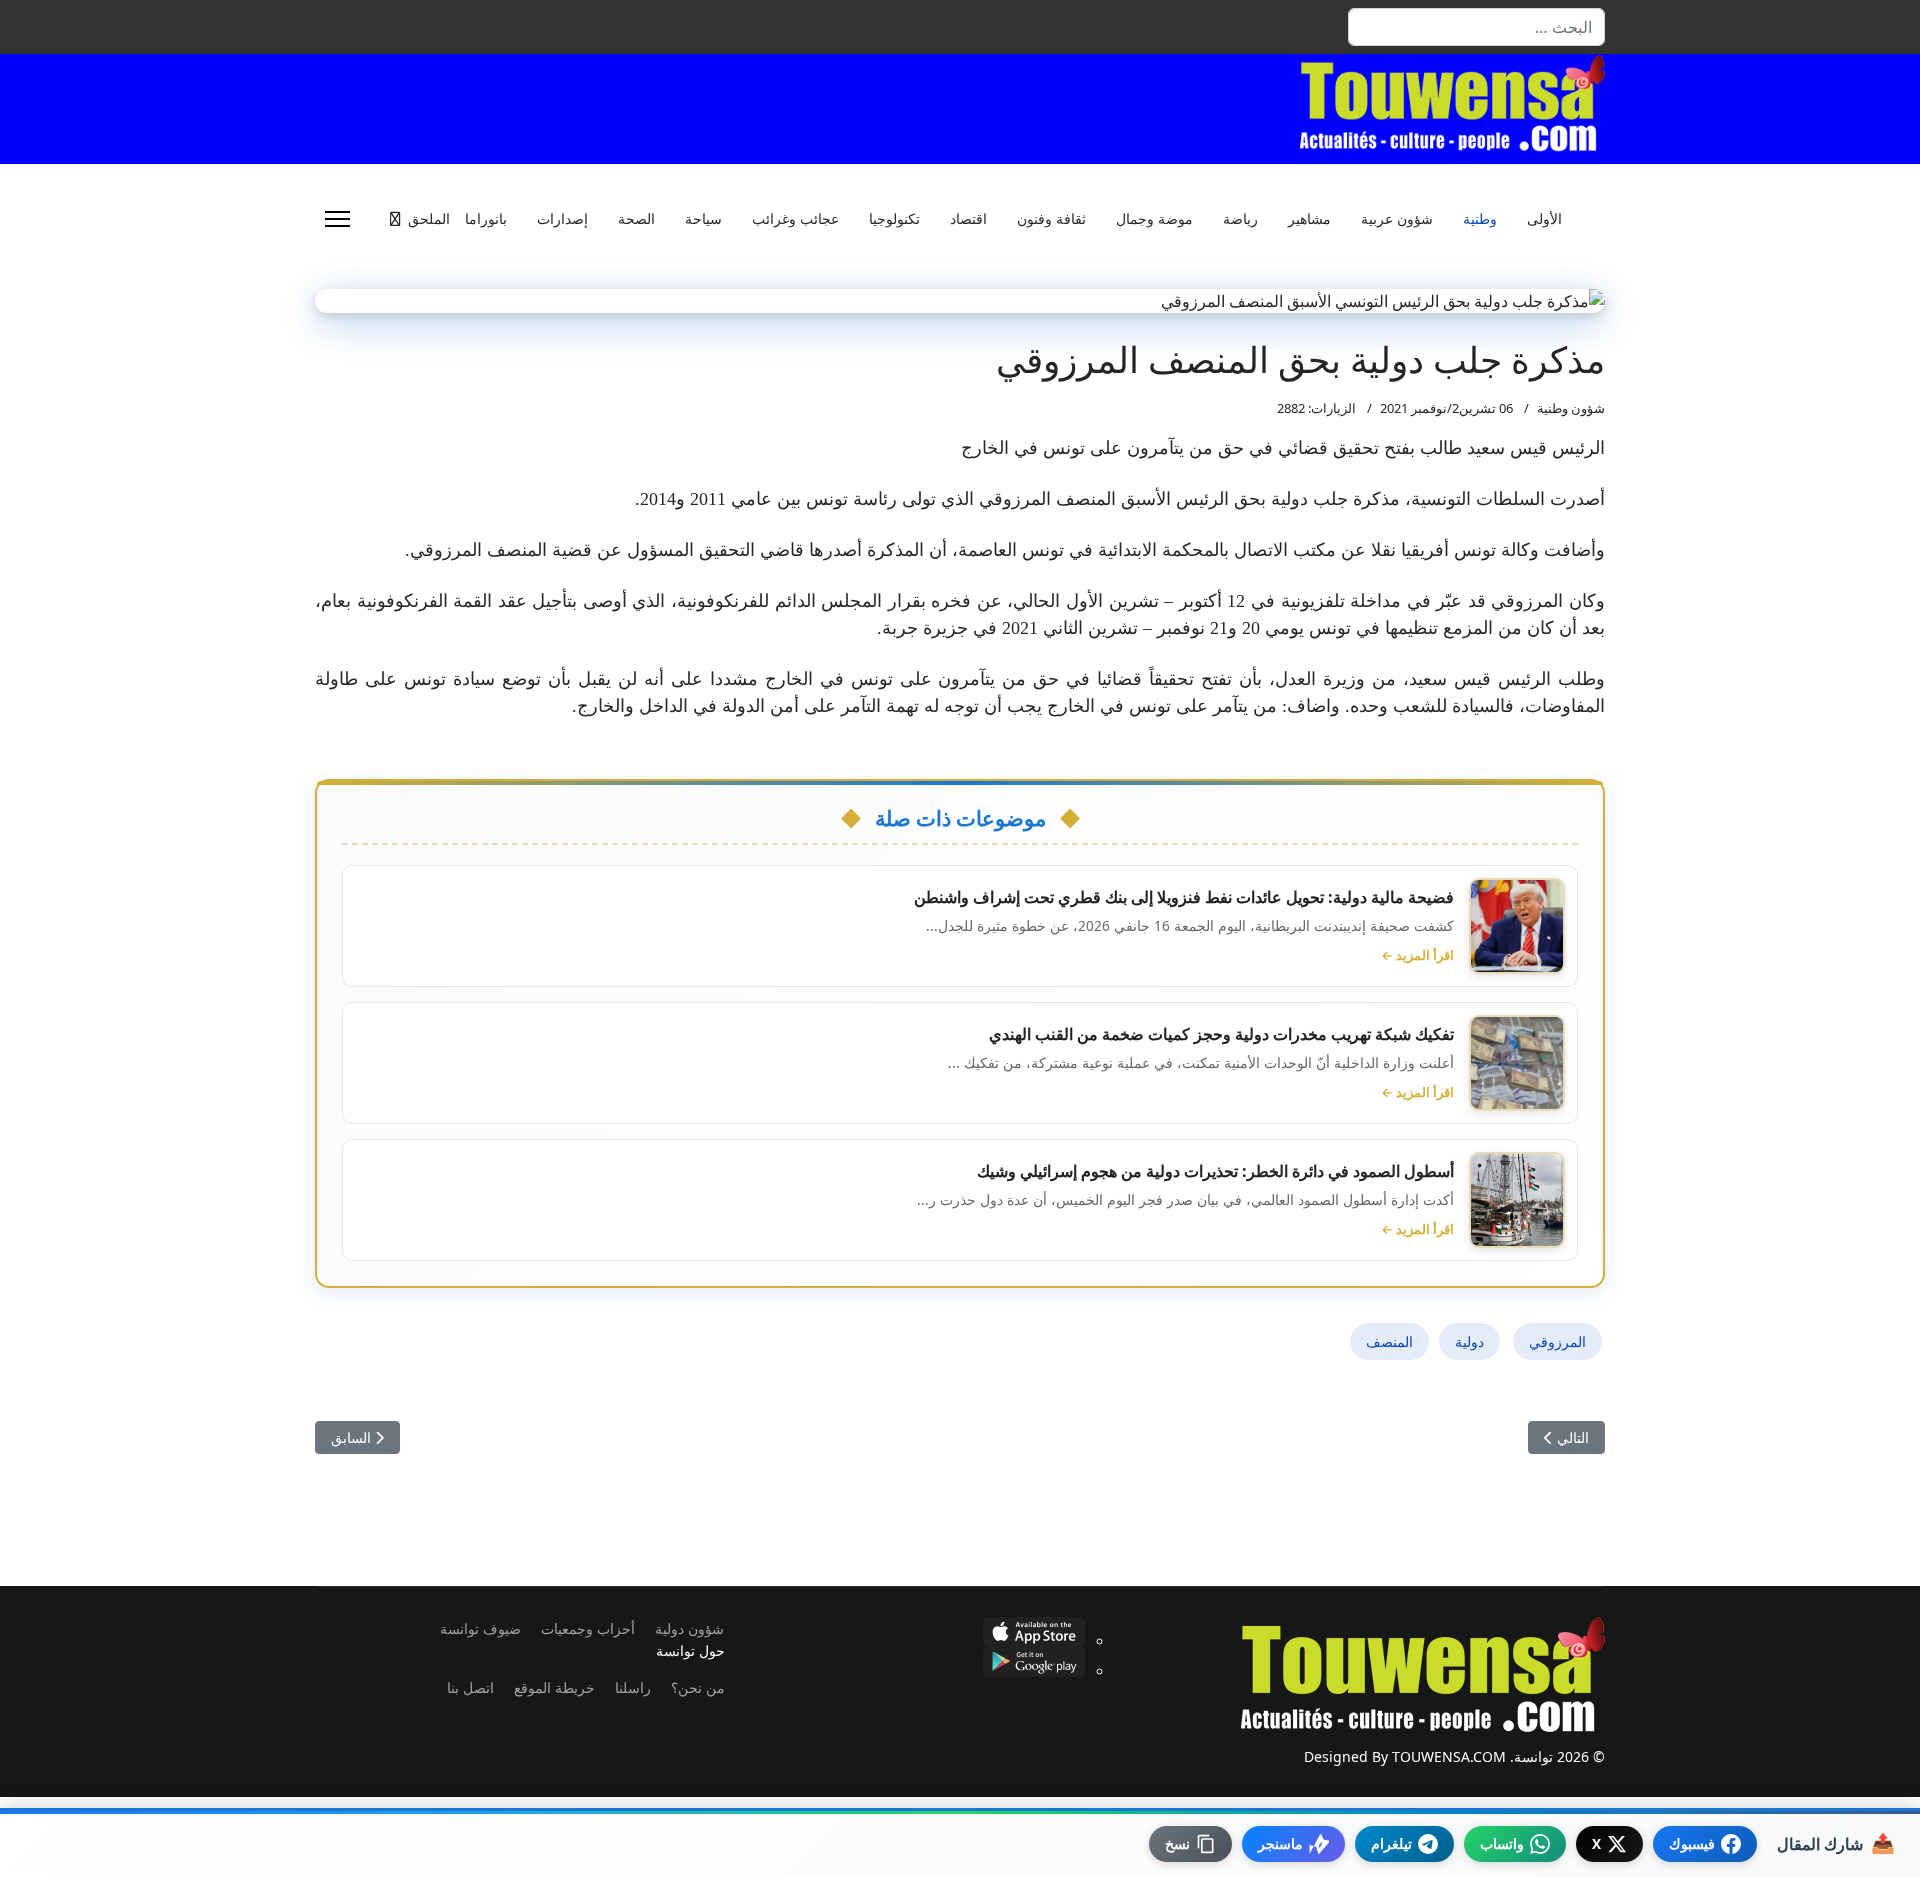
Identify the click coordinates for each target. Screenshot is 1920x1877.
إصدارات (562, 219)
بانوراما (486, 219)
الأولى (1544, 219)
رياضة (1240, 219)
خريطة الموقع (554, 1687)
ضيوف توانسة (480, 1628)
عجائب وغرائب (795, 219)
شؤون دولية (689, 1628)
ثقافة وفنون (1051, 219)
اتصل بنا (470, 1687)
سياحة (703, 219)
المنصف (1389, 1341)
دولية (1469, 1341)
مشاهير (1309, 219)
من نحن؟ (698, 1687)
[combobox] (1476, 27)
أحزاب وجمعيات (588, 1628)
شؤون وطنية (1571, 408)
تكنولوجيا (894, 219)
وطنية (1480, 219)
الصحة (636, 219)
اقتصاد (968, 219)
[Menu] (337, 219)
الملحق (429, 219)
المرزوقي (1557, 1341)
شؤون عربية (1397, 219)
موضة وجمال (1154, 219)
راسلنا (633, 1687)
